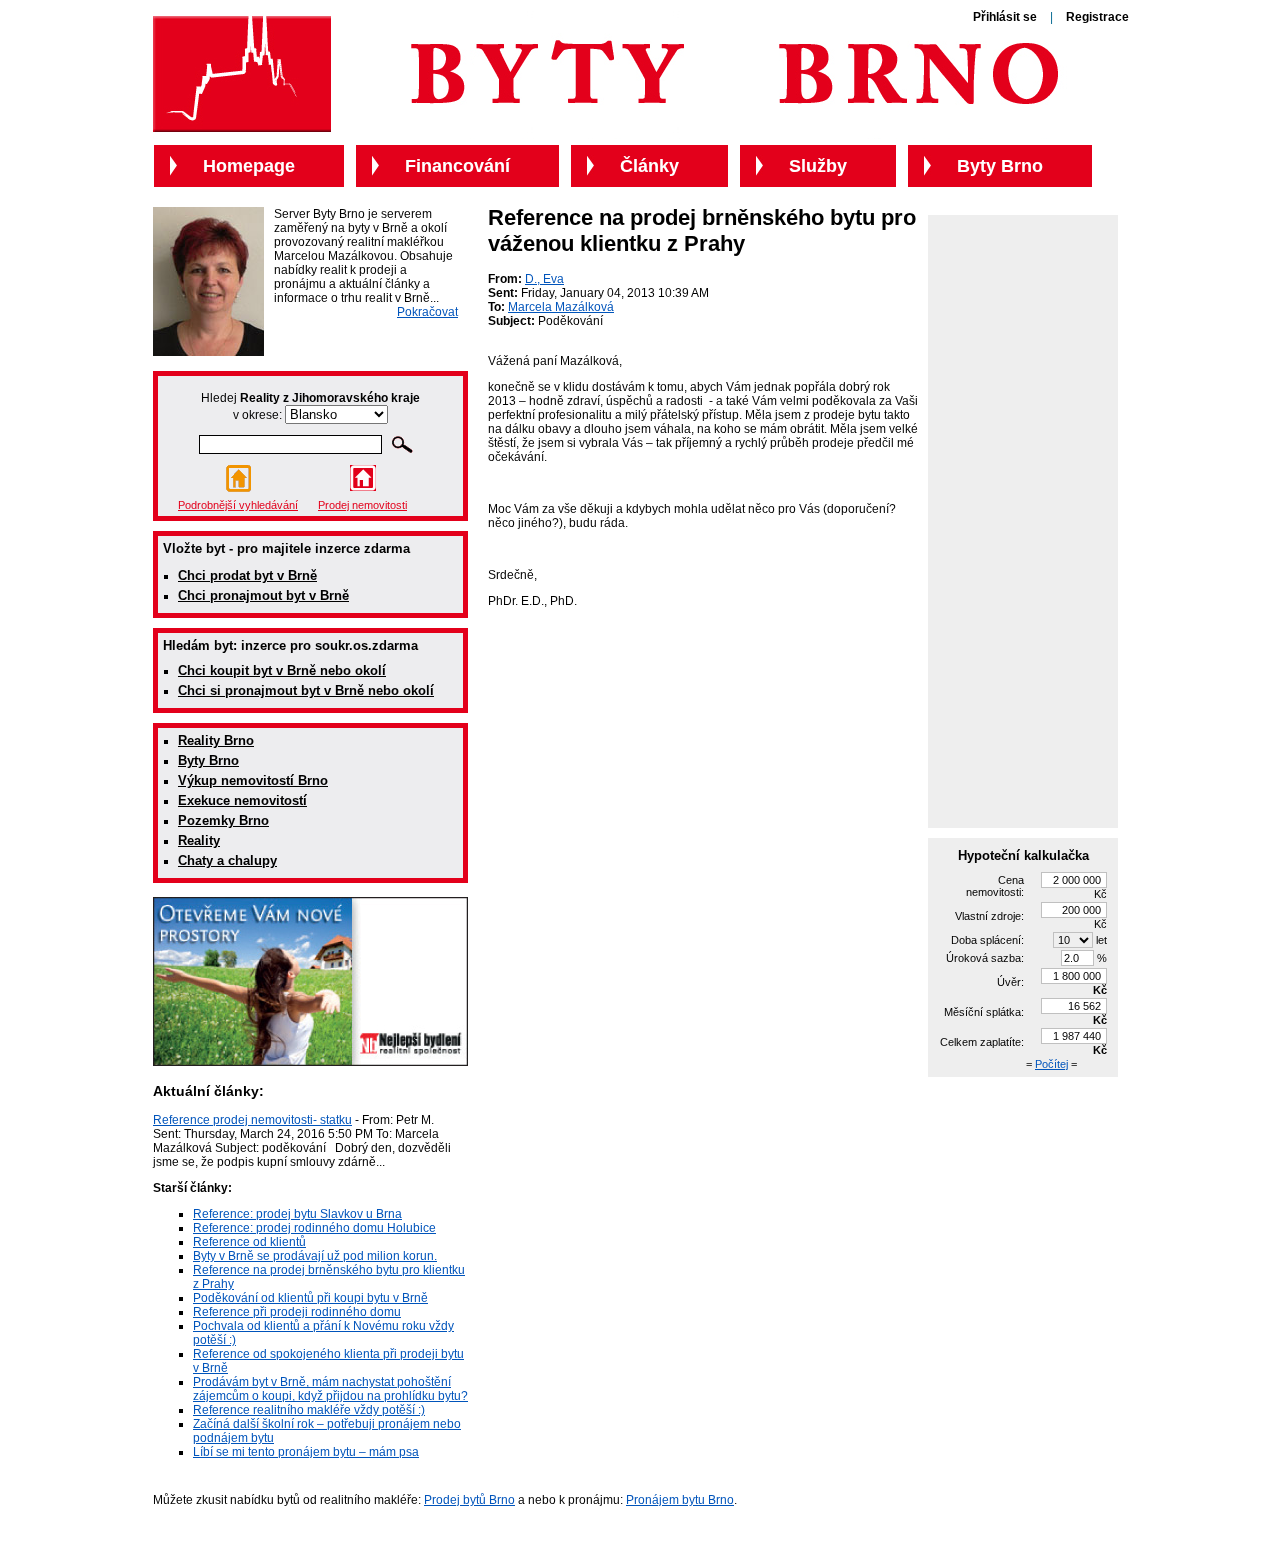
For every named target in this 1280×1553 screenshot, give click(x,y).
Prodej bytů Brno (469, 1500)
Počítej (1051, 1064)
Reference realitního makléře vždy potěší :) (309, 1410)
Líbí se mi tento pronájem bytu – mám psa (306, 1452)
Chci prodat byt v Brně (247, 575)
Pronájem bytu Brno (680, 1500)
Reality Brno (216, 740)
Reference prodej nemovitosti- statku (252, 1120)
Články (649, 166)
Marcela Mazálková (561, 307)
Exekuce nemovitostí (242, 800)
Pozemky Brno (223, 820)
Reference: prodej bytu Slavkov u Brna (297, 1214)
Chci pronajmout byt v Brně (263, 595)
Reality (199, 840)
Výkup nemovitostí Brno (253, 780)
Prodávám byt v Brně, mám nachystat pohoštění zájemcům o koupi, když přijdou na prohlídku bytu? (330, 1389)
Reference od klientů (249, 1242)
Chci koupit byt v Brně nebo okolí (282, 670)
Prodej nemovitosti (362, 505)
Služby (818, 166)
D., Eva (544, 279)
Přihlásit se (1005, 17)
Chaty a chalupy (227, 860)
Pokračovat (427, 312)
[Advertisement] (1023, 520)
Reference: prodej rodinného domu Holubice (314, 1228)
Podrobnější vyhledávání (238, 505)
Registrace (1097, 17)
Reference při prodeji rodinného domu (297, 1312)
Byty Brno (208, 760)
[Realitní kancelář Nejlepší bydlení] (310, 1062)
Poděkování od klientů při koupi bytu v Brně (310, 1298)
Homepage (249, 166)
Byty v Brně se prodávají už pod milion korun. (315, 1256)
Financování (457, 166)
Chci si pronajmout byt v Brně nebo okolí (306, 690)
